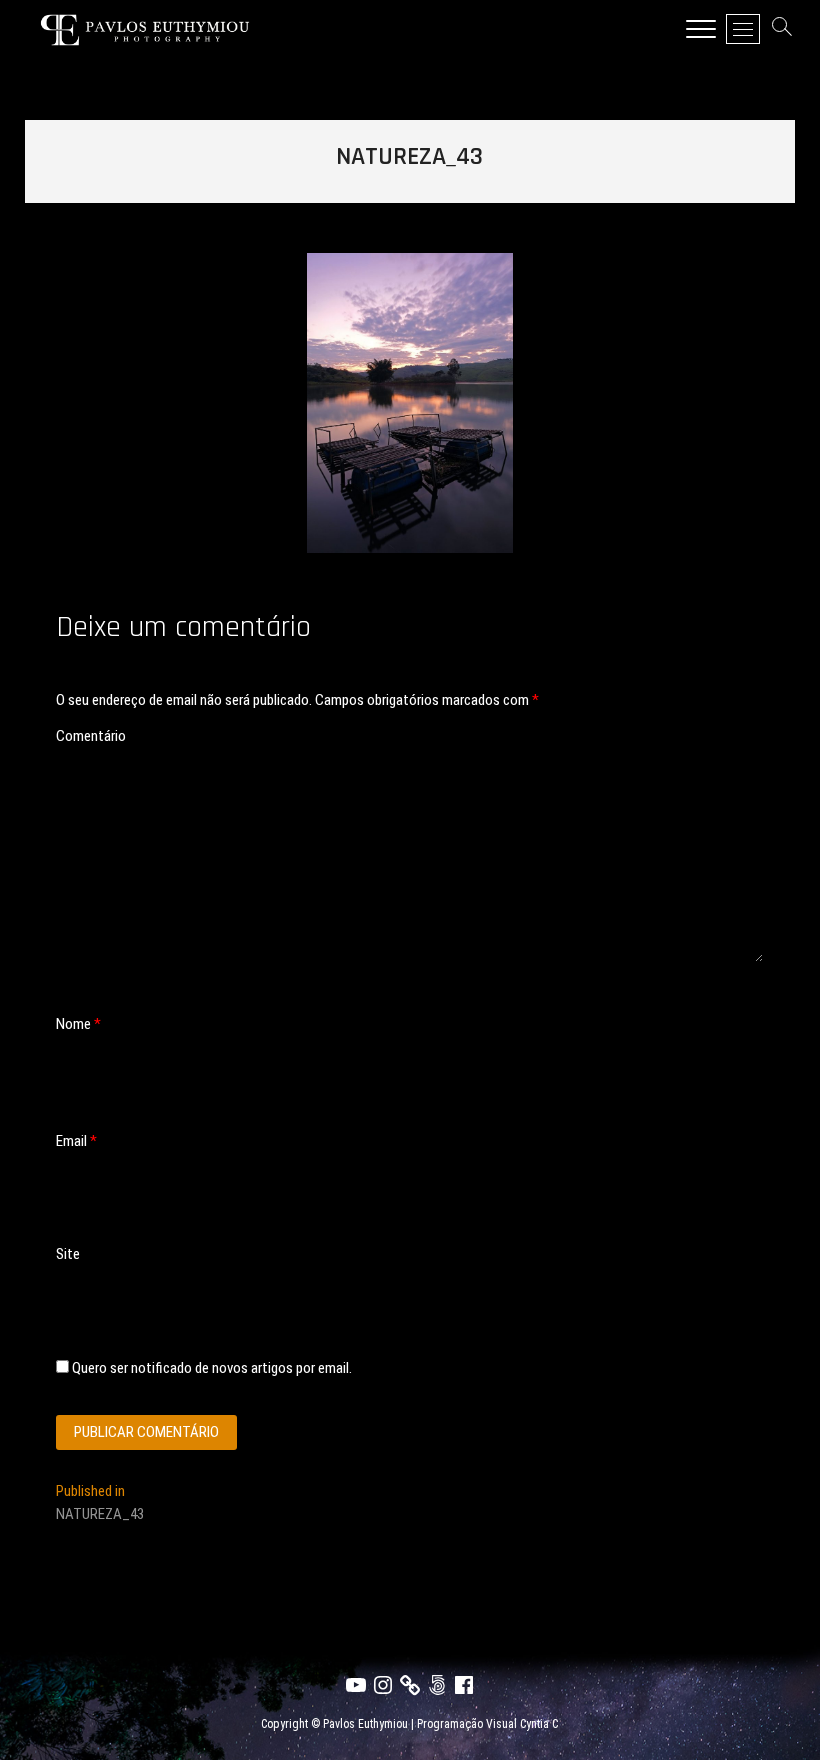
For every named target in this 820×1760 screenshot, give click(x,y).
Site (68, 1254)
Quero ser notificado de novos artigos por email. (212, 1368)
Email (76, 1141)
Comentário (91, 736)
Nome (78, 1024)
